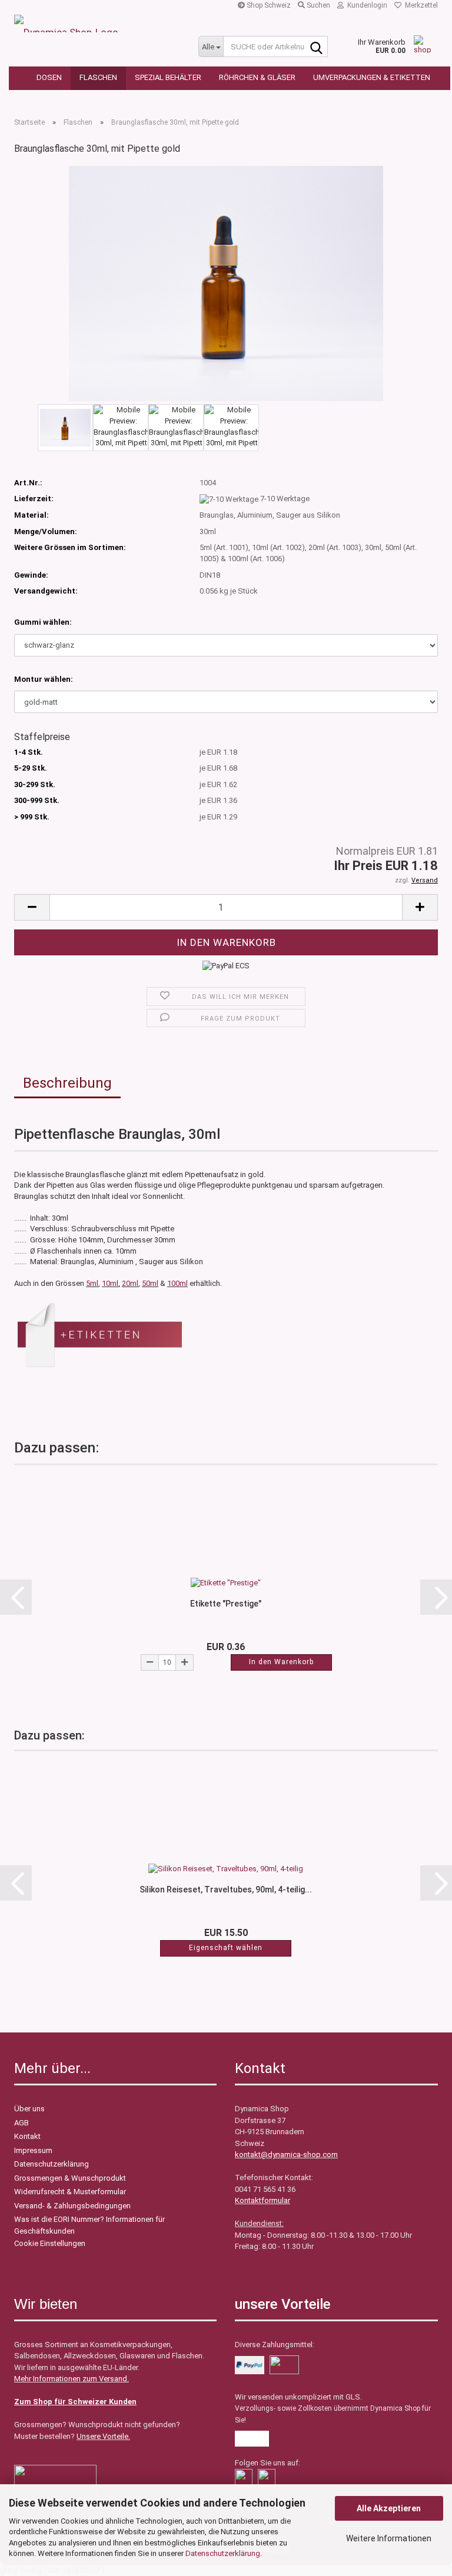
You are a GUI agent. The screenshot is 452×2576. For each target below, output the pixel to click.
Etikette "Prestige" (226, 1604)
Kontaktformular (262, 2200)
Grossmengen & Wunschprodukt (70, 2178)
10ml (110, 1283)
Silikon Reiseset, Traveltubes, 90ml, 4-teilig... (226, 1889)
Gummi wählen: (43, 622)
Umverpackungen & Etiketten (372, 77)
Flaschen (98, 77)
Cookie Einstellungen (50, 2243)
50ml (150, 1283)
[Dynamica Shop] (97, 24)
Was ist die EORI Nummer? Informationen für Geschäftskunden (89, 2225)
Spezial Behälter (168, 77)
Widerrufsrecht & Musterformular (70, 2192)
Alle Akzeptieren (389, 2508)
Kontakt (27, 2136)
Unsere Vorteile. (103, 2436)
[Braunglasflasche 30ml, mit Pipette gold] (226, 283)
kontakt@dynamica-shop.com (286, 2155)
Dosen (49, 77)
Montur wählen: (44, 679)
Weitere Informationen (389, 2538)
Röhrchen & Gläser (257, 77)
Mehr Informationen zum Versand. (72, 2379)
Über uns (29, 2109)
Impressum (33, 2150)
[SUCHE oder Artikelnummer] (317, 47)
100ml (177, 1283)
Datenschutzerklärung (223, 2553)
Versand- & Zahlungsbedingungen (72, 2206)
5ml (92, 1283)
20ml (130, 1283)
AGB (21, 2123)
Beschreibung (67, 1083)
